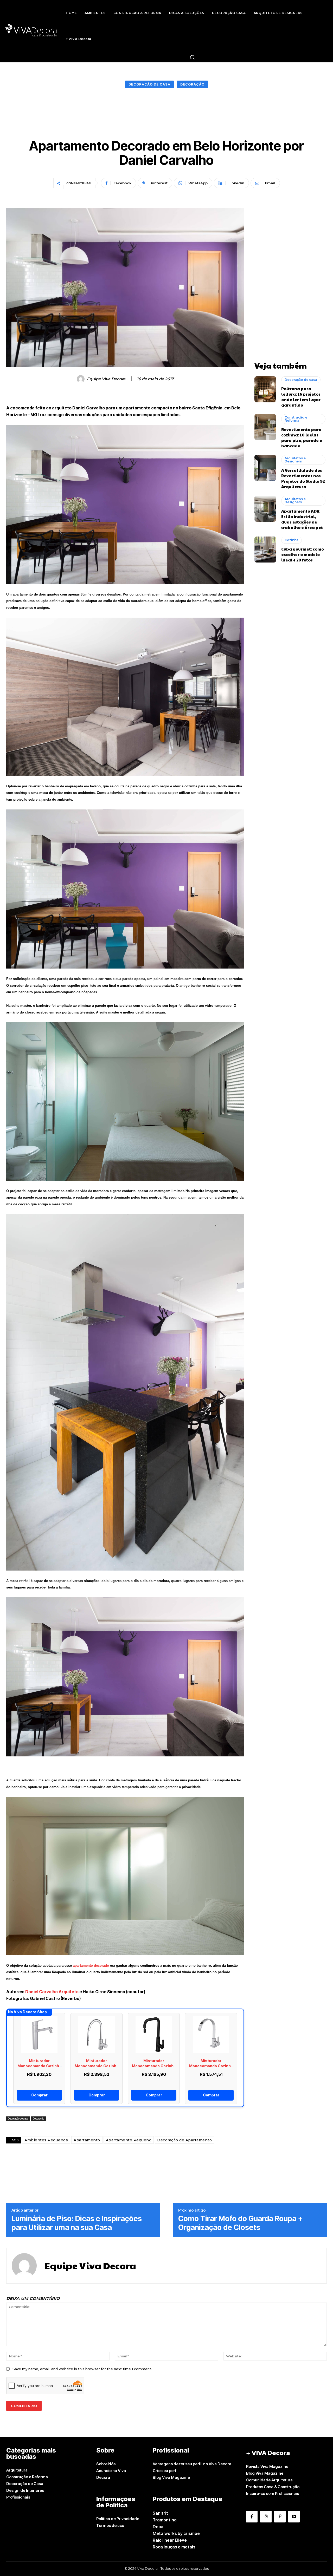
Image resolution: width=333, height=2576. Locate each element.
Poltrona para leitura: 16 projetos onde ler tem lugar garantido (301, 397)
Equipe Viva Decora (106, 379)
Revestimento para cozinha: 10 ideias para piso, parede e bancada (302, 437)
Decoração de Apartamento (184, 2140)
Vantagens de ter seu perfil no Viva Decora (192, 2464)
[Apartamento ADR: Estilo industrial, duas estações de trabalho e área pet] (265, 509)
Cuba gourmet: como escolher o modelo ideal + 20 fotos (303, 554)
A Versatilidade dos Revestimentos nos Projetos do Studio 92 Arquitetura (303, 478)
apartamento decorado (91, 1966)
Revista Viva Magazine (267, 2466)
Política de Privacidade (118, 2519)
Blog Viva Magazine (171, 2477)
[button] (192, 57)
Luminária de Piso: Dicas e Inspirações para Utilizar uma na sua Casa (77, 2223)
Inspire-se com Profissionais (273, 2493)
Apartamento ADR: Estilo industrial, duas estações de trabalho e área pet (302, 519)
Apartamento (87, 2140)
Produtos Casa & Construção (273, 2487)
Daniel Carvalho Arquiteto (52, 1992)
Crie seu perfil (166, 2471)
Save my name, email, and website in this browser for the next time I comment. (82, 2369)
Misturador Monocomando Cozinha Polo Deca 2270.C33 (211, 2066)
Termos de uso (110, 2525)
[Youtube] (294, 2516)
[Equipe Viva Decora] (81, 379)
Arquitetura (17, 2470)
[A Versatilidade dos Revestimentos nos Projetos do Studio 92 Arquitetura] (265, 468)
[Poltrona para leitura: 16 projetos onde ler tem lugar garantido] (265, 389)
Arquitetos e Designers (295, 460)
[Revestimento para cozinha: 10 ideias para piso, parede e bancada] (265, 427)
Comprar (39, 2095)
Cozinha (292, 540)
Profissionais (18, 2497)
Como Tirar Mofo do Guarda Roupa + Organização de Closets (241, 2223)
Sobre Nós (106, 2464)
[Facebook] (252, 2516)
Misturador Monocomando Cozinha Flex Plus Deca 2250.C (39, 2066)
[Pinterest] (280, 2516)
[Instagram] (266, 2516)
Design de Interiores (25, 2490)
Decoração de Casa (25, 2484)
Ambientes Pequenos (46, 2140)
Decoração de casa (149, 84)
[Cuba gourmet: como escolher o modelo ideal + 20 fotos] (265, 550)
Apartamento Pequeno (129, 2140)
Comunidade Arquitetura (269, 2480)
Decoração (192, 84)
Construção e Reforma (296, 419)
